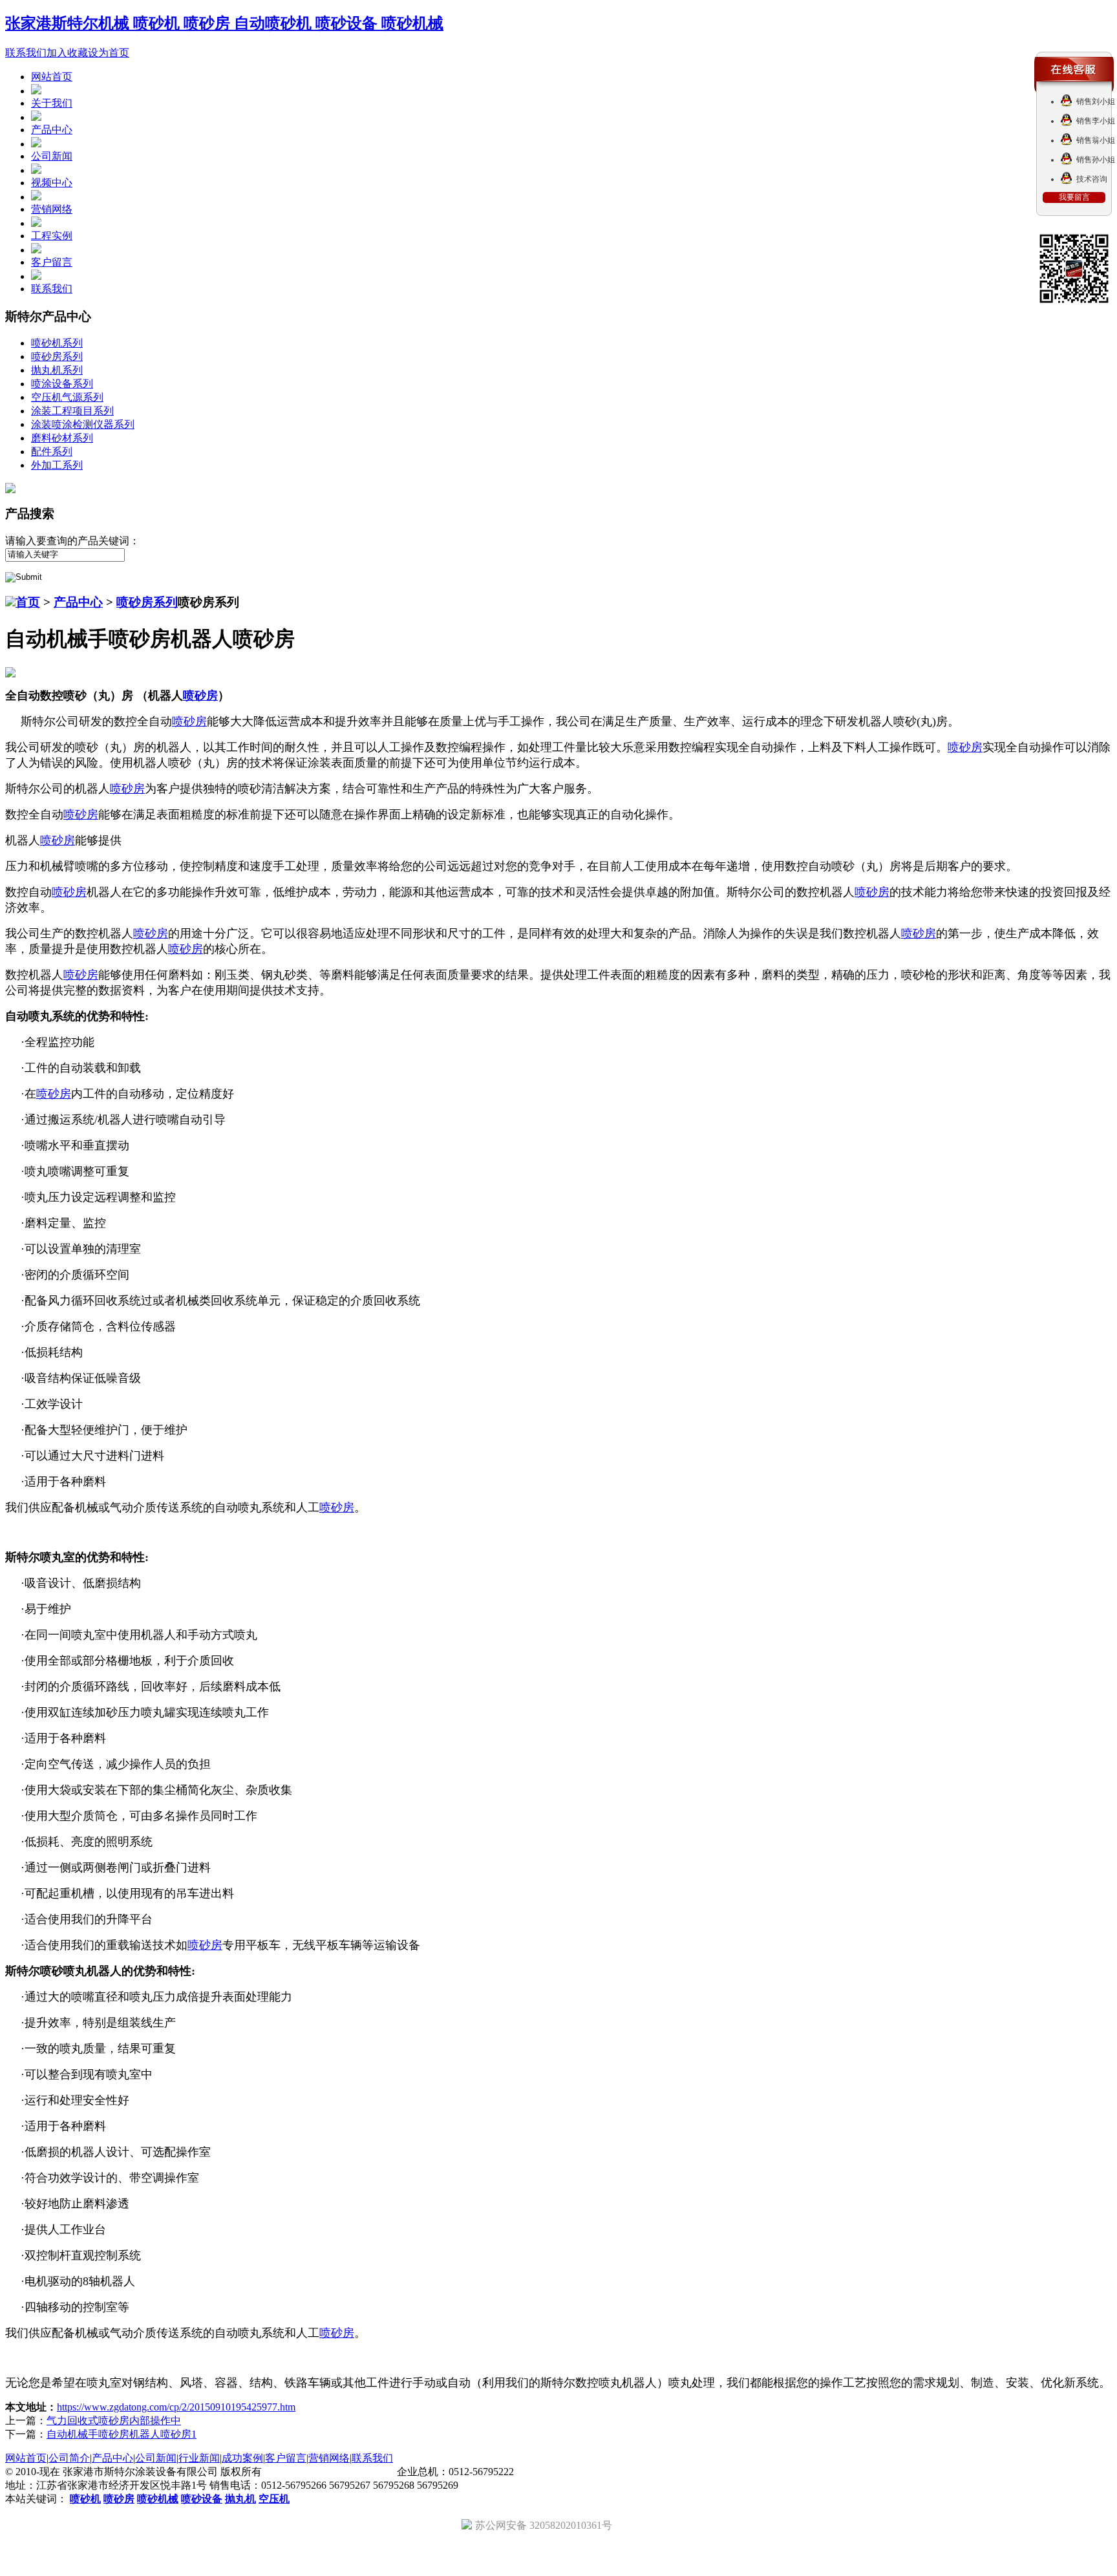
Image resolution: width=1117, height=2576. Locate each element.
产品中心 (52, 130)
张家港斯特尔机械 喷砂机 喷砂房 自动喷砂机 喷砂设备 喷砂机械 (224, 23)
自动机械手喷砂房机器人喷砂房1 (122, 2434)
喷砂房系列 (57, 357)
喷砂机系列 (57, 343)
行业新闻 (199, 2458)
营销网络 (52, 209)
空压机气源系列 (67, 397)
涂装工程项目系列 (72, 411)
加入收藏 (67, 53)
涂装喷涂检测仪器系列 (83, 424)
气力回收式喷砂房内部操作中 (114, 2421)
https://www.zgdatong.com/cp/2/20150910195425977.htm (176, 2407)
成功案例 (242, 2458)
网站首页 (52, 77)
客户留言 (52, 262)
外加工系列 (57, 465)
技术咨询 (1092, 179)
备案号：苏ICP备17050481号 (329, 2472)
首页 (28, 602)
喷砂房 (200, 696)
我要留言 (1074, 197)
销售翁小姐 (1096, 140)
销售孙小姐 (1096, 160)
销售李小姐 (1096, 121)
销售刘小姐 (1096, 101)
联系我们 (26, 53)
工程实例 (52, 236)
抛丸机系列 (57, 370)
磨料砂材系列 (62, 438)
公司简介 (69, 2458)
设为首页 (109, 53)
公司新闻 (52, 156)
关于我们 (52, 103)
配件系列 (52, 452)
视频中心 (52, 183)
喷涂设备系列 (62, 384)
